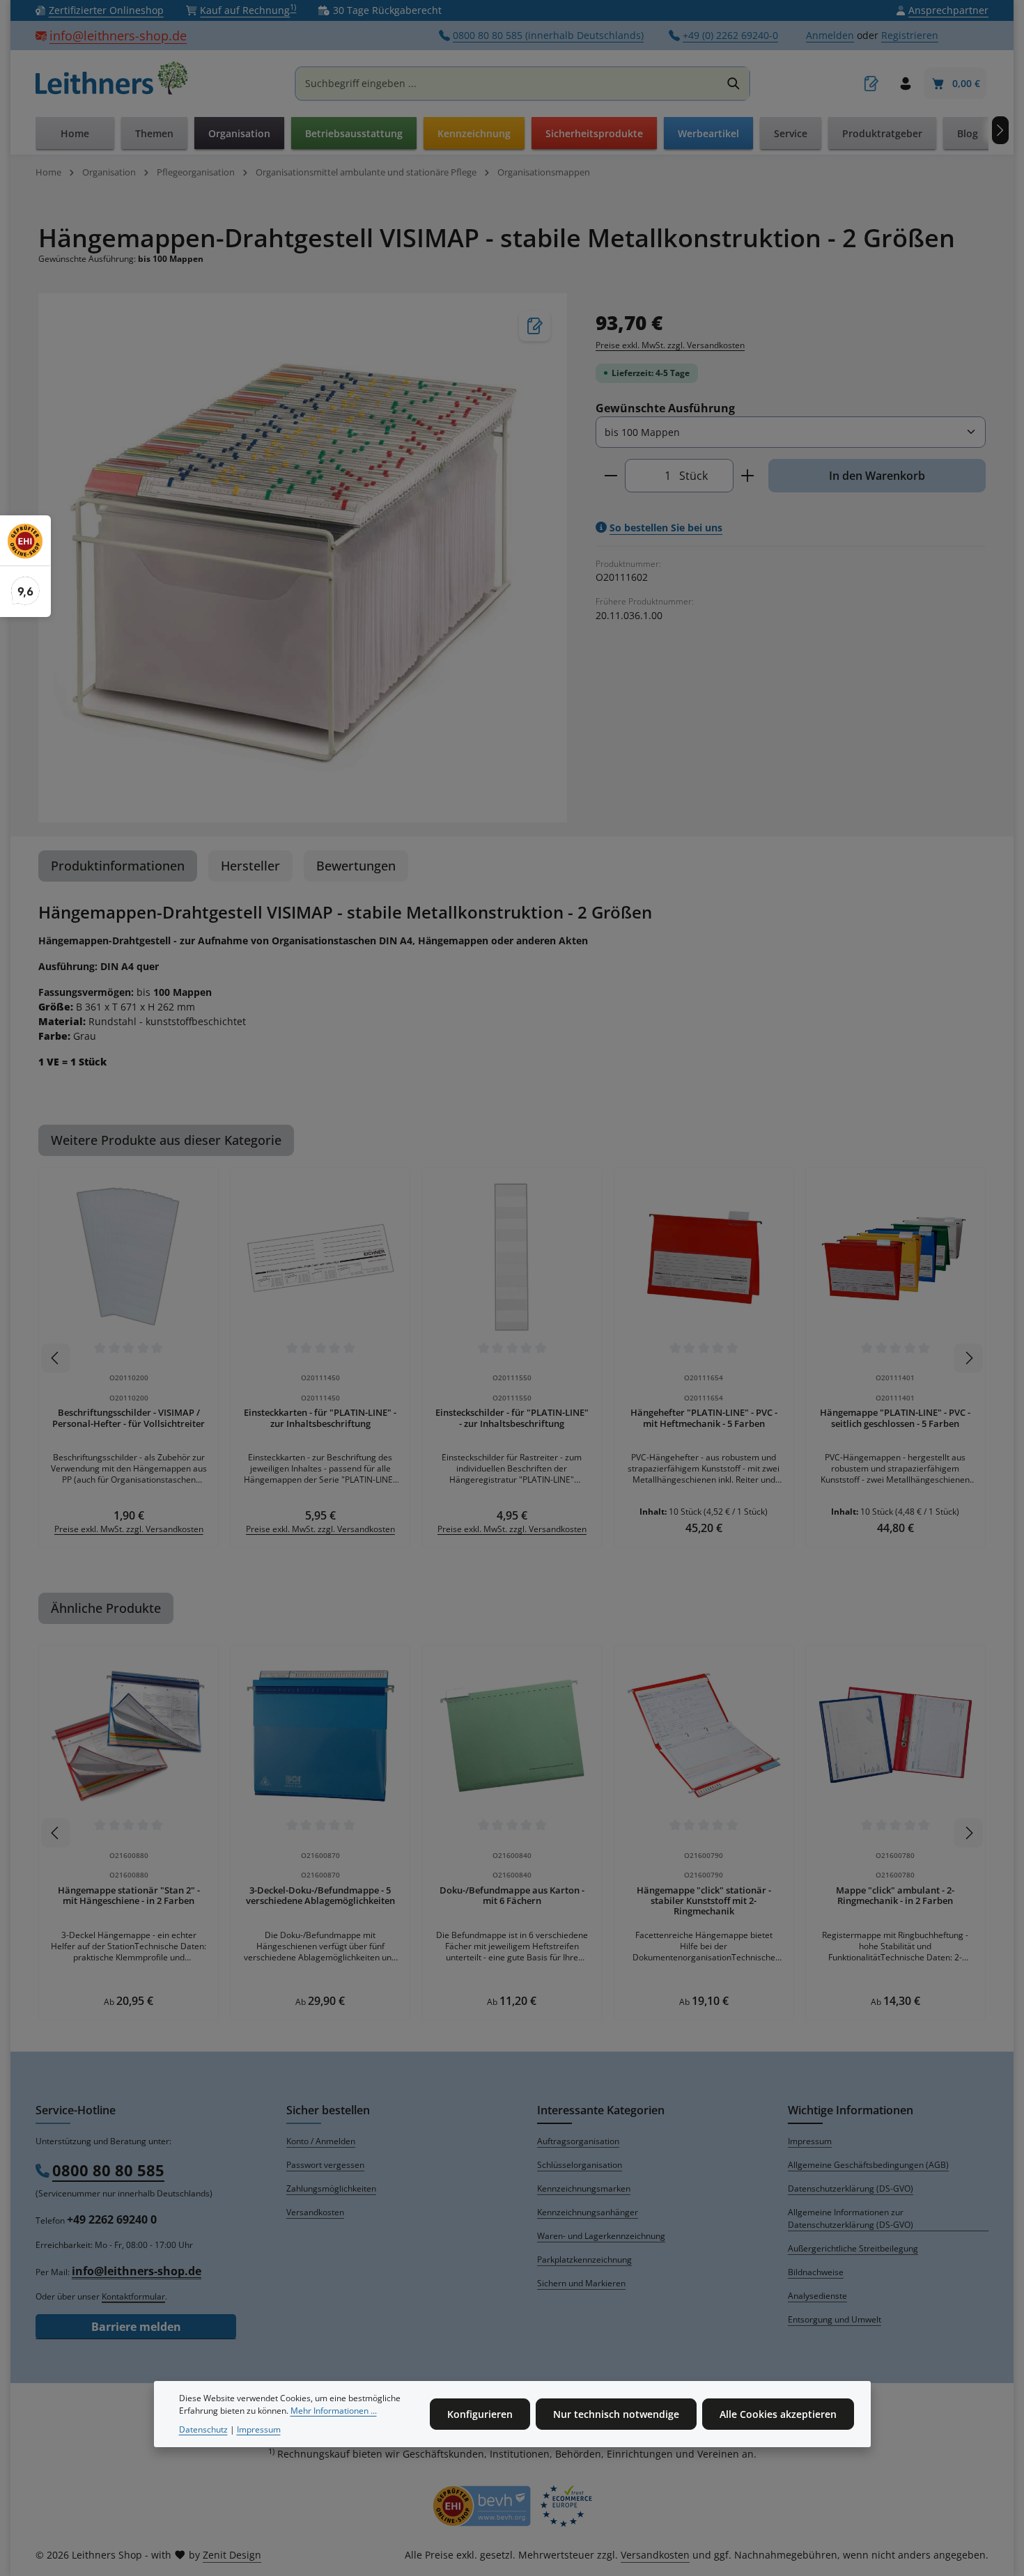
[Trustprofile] (512, 2506)
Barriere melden (136, 2327)
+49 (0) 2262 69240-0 (730, 36)
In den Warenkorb (877, 476)
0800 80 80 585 (108, 2170)
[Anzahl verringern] (611, 476)
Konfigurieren (480, 2414)
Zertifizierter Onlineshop (106, 11)
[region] (303, 557)
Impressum (810, 2141)
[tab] (118, 866)
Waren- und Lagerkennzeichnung (601, 2236)
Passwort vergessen (325, 2165)
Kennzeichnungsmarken (584, 2188)
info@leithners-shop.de (118, 36)
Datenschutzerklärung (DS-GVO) (851, 2188)
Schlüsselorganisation (580, 2165)
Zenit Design (232, 2555)
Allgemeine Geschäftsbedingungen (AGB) (868, 2165)
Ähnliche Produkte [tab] (106, 1608)
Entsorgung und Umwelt (835, 2319)
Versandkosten (315, 2212)
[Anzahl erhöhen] (748, 476)
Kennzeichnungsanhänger (588, 2212)
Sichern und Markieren (581, 2283)
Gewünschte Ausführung (665, 408)
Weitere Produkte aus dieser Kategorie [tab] (166, 1140)
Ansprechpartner (948, 11)
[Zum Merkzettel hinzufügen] (535, 326)
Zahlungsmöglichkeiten (331, 2188)
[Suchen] (734, 84)
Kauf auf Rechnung (248, 10)
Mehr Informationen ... (334, 2411)
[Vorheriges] (56, 1358)
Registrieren (910, 36)
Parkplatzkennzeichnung (584, 2259)
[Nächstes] (1000, 130)
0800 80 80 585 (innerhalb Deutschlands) (548, 36)
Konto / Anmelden (321, 2141)
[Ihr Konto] (905, 84)
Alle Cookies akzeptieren (778, 2414)
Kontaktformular (133, 2296)
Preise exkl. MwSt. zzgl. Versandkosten (670, 345)
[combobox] (508, 84)
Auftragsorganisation (578, 2141)
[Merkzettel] (871, 84)
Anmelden (830, 36)
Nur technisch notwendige (616, 2414)
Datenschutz (203, 2429)
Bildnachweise (816, 2272)
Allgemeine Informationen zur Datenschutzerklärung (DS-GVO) (851, 2218)
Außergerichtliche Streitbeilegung (853, 2248)
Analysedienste (817, 2296)
